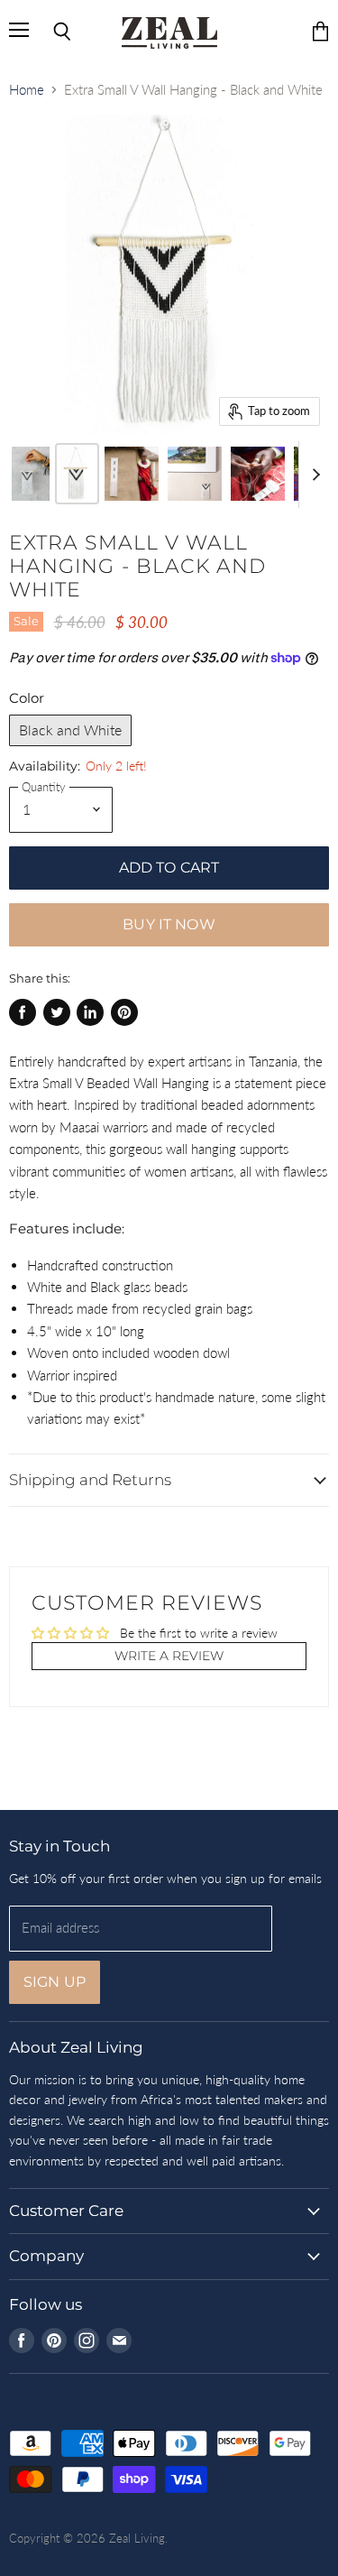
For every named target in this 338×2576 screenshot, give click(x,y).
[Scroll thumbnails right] (313, 475)
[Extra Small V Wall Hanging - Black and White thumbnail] (31, 474)
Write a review (169, 1656)
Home (27, 90)
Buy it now (169, 924)
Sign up (55, 1982)
